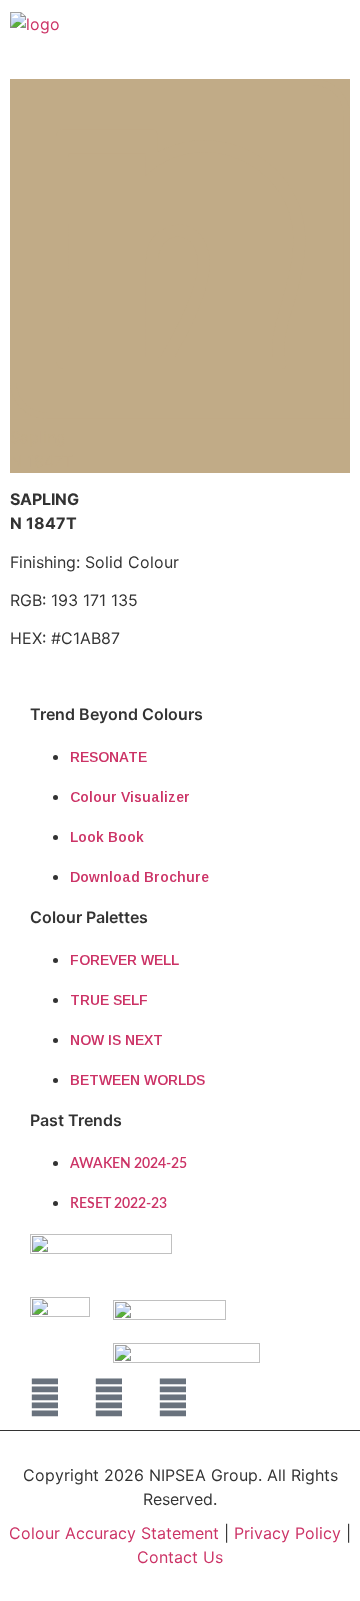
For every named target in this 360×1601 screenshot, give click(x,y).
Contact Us (180, 1557)
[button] (312, 32)
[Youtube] (173, 1398)
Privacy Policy (290, 1533)
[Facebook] (45, 1398)
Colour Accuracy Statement (114, 1533)
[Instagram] (109, 1398)
